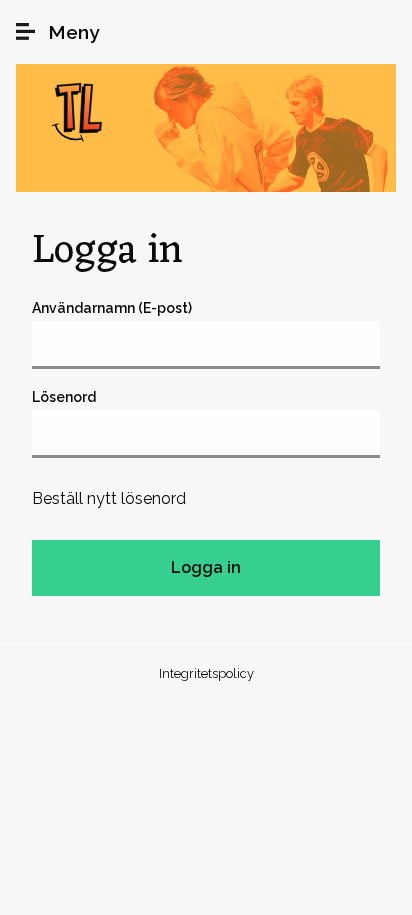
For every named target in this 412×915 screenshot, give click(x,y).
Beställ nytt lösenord (109, 498)
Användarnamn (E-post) (112, 308)
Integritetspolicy (206, 673)
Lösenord (64, 397)
